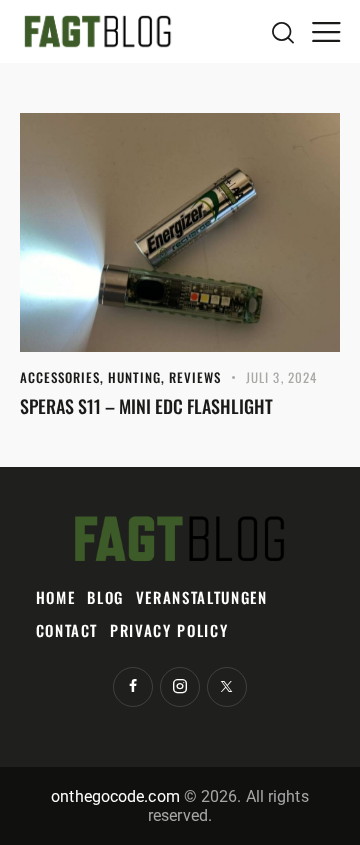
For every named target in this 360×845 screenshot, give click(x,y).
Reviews (195, 377)
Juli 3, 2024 (281, 377)
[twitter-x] (227, 687)
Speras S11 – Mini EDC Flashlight (146, 406)
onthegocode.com (115, 796)
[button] (326, 31)
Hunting (134, 377)
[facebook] (133, 687)
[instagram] (180, 687)
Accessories (60, 377)
